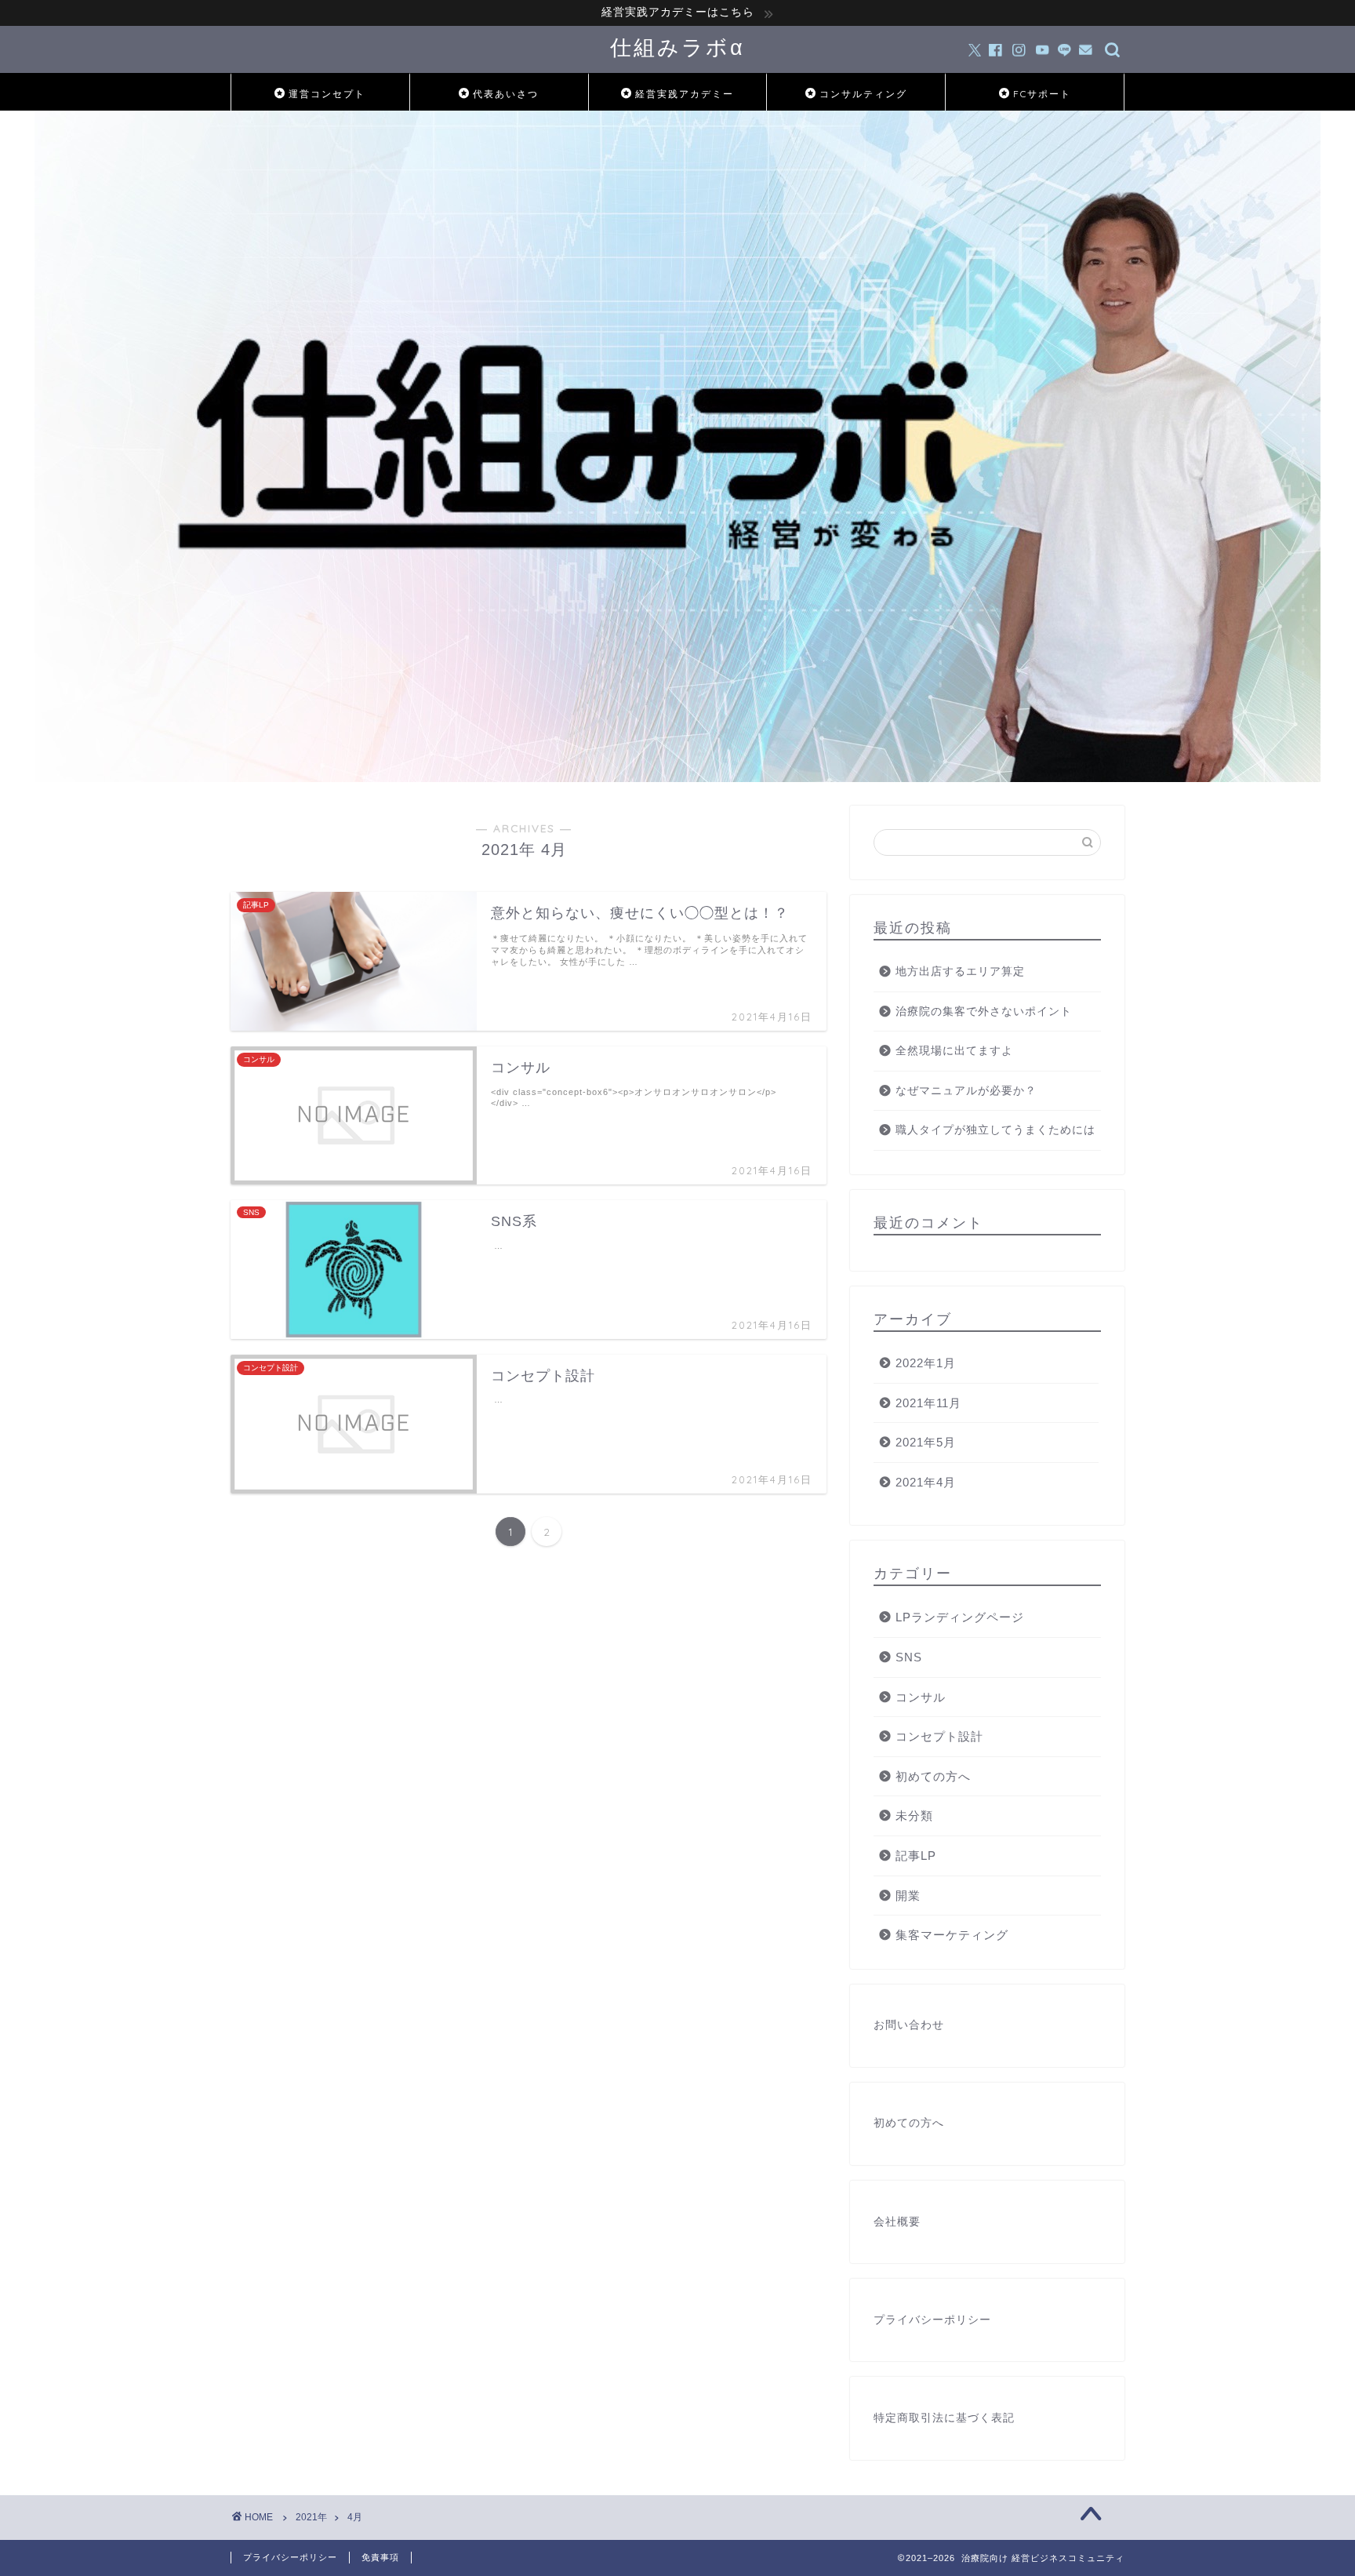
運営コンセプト (327, 94)
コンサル (921, 1697)
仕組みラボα (677, 47)
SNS (909, 1657)
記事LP (916, 1856)
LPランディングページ (960, 1617)
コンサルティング (863, 94)
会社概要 (897, 2222)
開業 (908, 1896)
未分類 (914, 1816)
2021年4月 (926, 1482)
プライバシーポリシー (932, 2320)
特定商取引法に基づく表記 (944, 2418)
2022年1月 (926, 1363)
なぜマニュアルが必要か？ (966, 1091)
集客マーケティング (952, 1935)
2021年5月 (926, 1442)
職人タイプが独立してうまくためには (995, 1130)
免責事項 (380, 2557)
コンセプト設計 (939, 1736)
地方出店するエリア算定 (960, 971)
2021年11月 (928, 1403)
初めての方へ (933, 1776)
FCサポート (1042, 94)
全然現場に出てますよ (954, 1051)
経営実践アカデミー (685, 94)
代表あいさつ (506, 94)
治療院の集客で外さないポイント (984, 1011)
